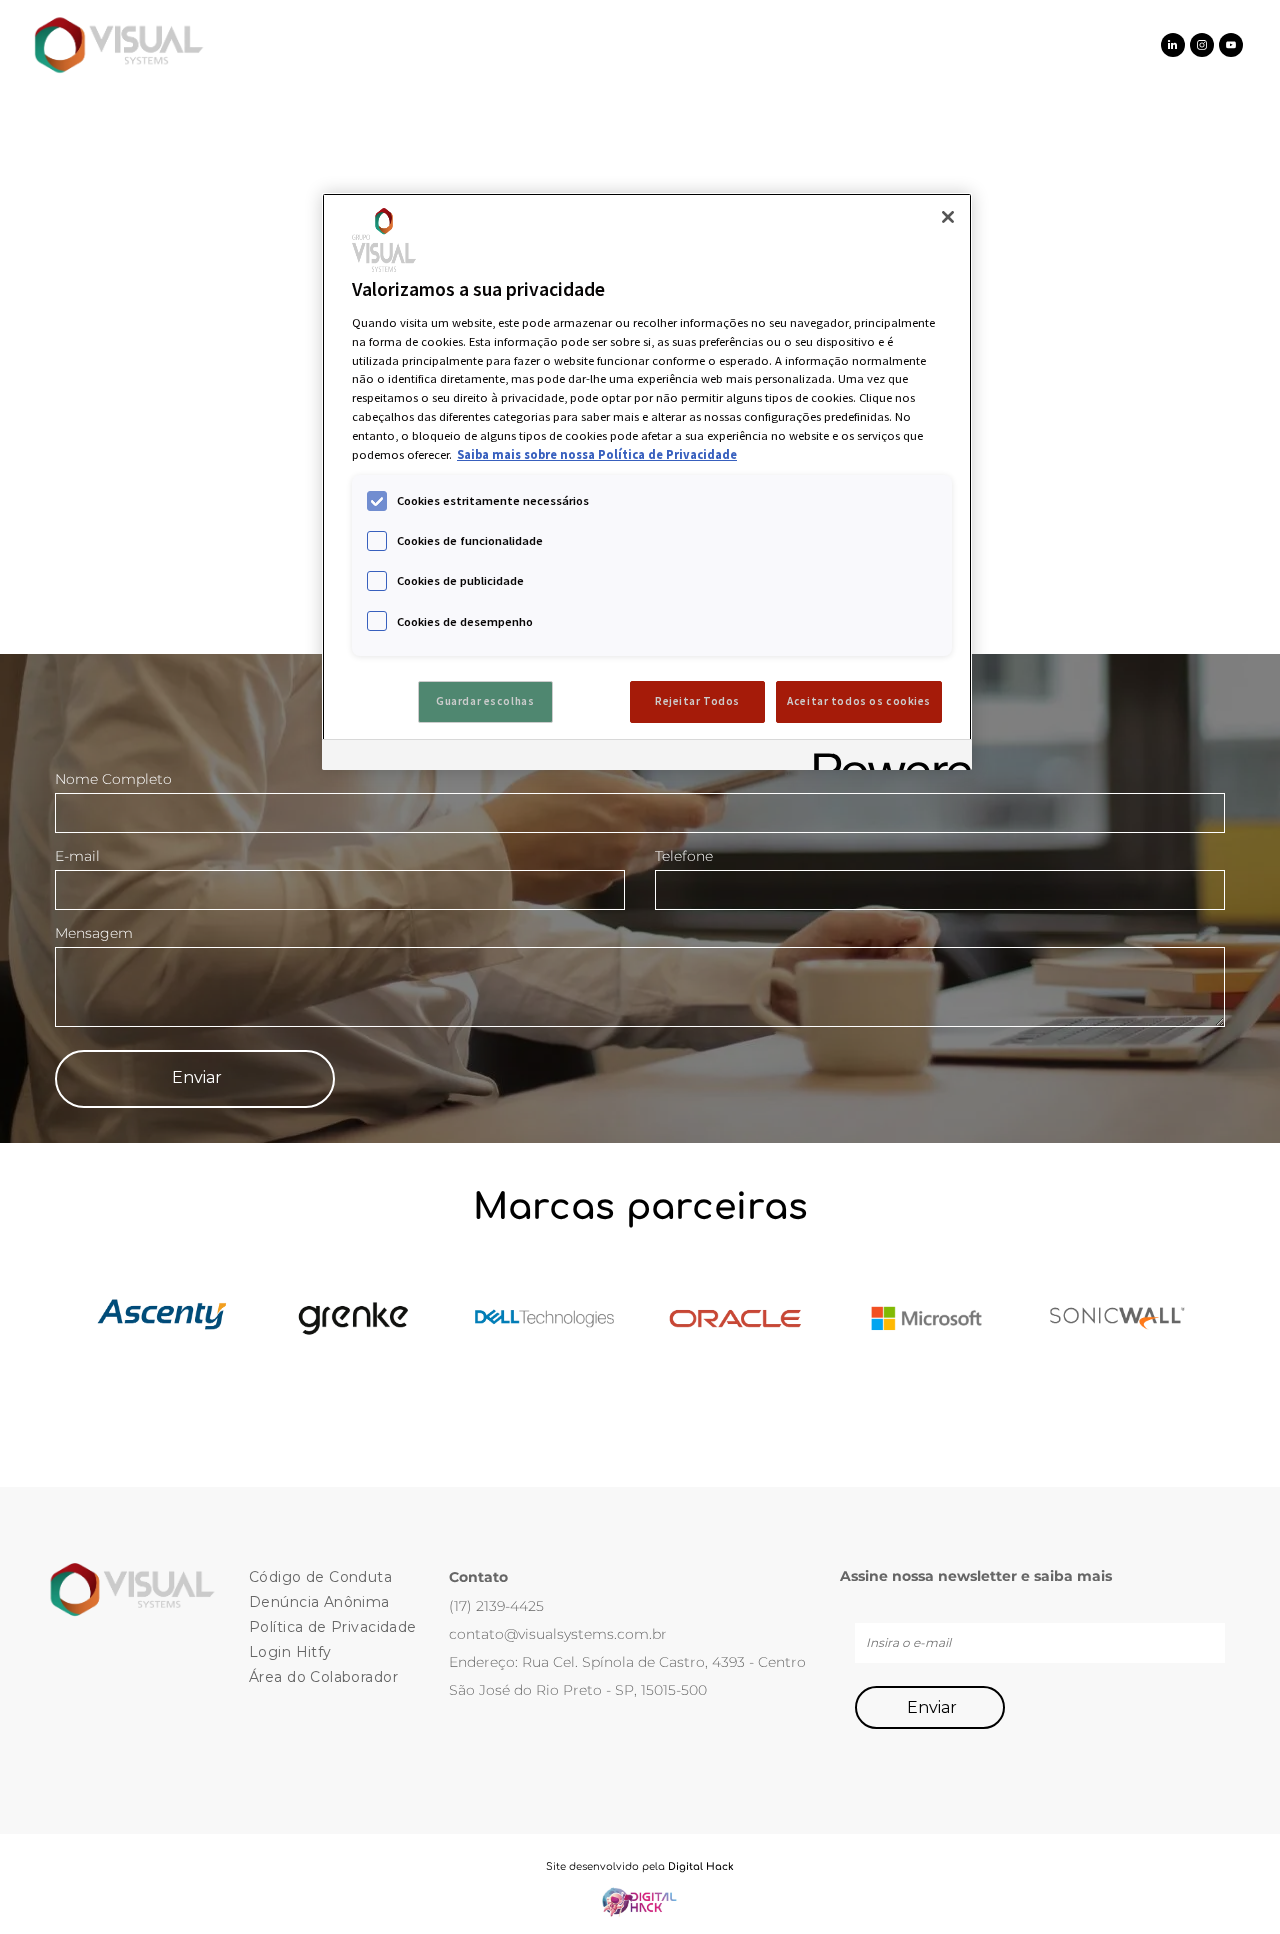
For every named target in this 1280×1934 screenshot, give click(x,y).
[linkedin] (1173, 47)
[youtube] (1231, 47)
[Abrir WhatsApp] (1230, 1883)
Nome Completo (113, 779)
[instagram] (1202, 47)
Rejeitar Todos (697, 701)
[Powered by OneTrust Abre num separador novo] (886, 757)
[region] (647, 481)
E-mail (77, 856)
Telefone (684, 856)
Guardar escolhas (485, 701)
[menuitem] (374, 44)
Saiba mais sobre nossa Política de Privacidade (597, 454)
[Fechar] (948, 217)
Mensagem (94, 933)
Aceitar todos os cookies (859, 701)
